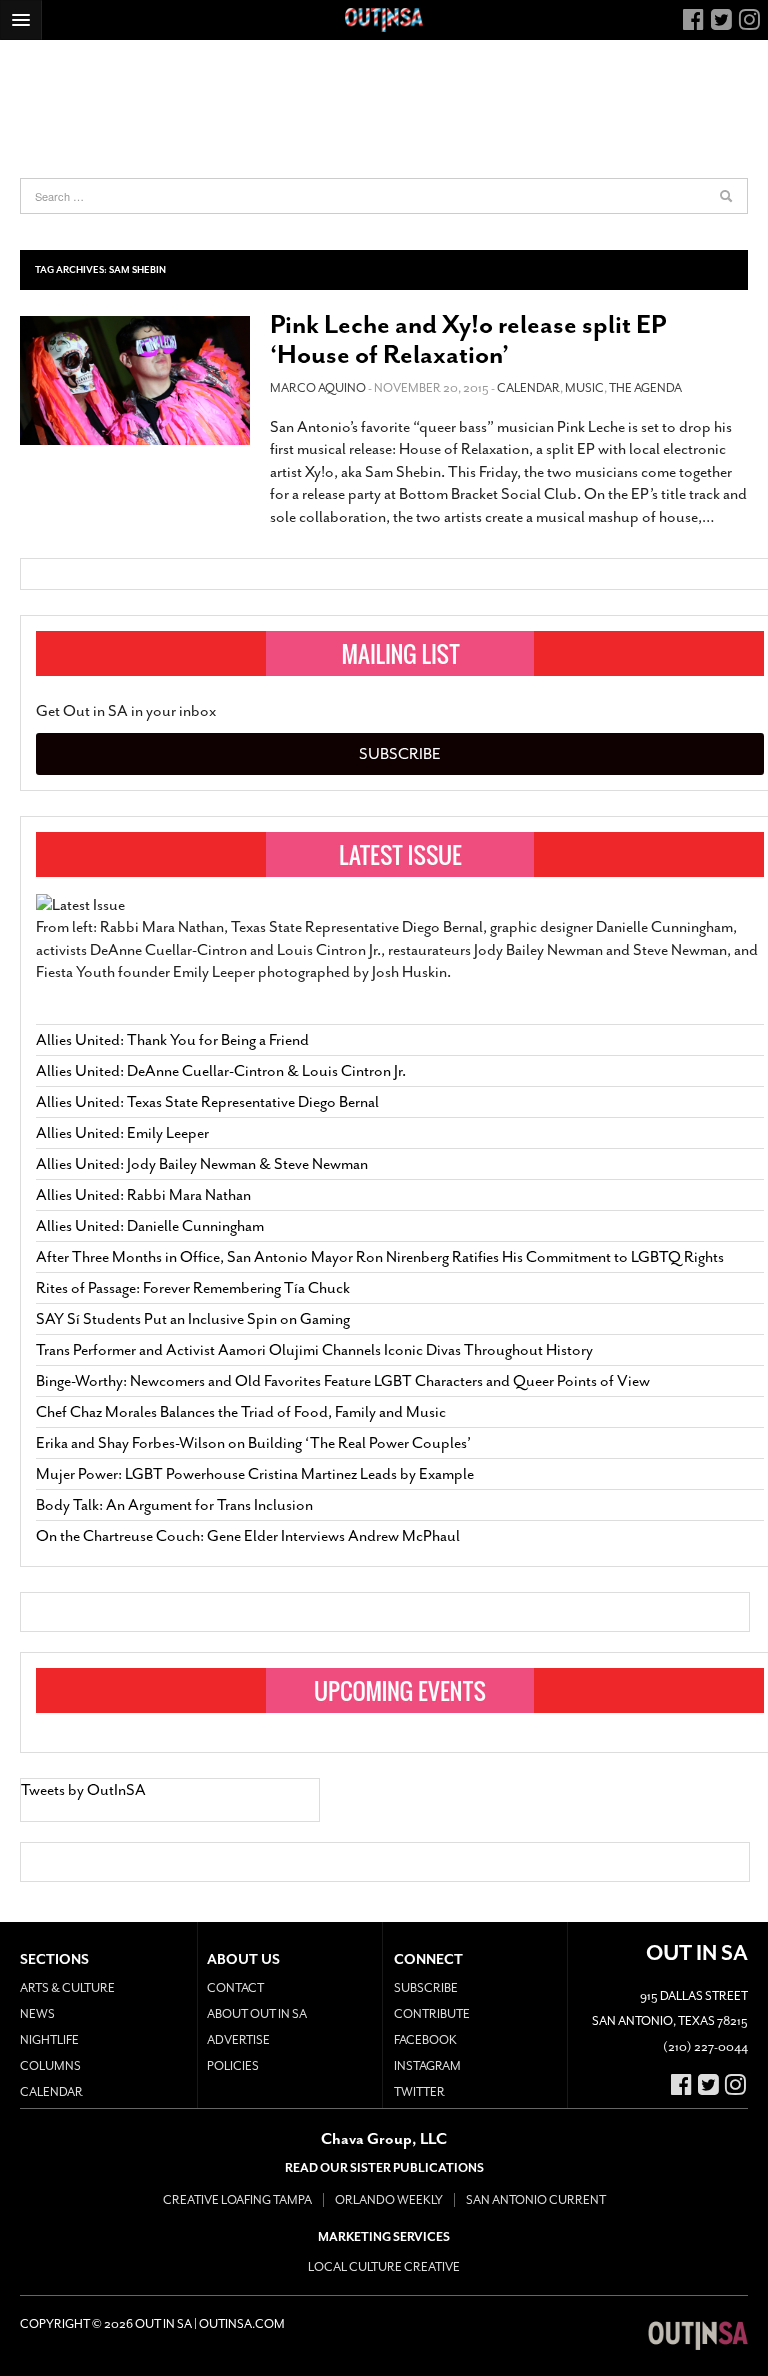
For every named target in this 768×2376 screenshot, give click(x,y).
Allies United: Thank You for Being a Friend (172, 1040)
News (37, 2014)
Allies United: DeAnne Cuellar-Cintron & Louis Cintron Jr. (222, 1071)
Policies (233, 2066)
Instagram (427, 2066)
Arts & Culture (67, 1988)
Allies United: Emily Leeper (122, 1133)
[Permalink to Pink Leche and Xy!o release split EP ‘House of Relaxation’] (135, 380)
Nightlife (49, 2040)
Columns (50, 2066)
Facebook (425, 2040)
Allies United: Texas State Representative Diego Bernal (207, 1102)
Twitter (419, 2092)
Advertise (238, 2040)
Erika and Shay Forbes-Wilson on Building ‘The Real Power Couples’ (253, 1443)
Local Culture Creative (384, 2267)
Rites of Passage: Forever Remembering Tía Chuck (193, 1288)
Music (584, 388)
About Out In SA (257, 2014)
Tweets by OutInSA (83, 1790)
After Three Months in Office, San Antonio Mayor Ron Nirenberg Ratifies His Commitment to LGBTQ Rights (380, 1257)
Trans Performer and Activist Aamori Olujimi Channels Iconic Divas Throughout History (314, 1350)
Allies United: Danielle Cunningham (150, 1226)
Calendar (528, 388)
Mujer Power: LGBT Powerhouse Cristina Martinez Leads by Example (255, 1474)
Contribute (432, 2014)
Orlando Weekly (389, 2200)
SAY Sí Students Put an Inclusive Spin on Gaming (193, 1319)
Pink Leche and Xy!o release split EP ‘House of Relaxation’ (468, 339)
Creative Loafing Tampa (237, 2200)
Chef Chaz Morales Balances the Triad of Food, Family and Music (241, 1412)
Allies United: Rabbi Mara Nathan (143, 1195)
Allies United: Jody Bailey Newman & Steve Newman (202, 1164)
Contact (235, 1988)
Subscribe (400, 754)
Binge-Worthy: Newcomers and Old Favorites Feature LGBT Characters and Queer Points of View (343, 1381)
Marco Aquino (318, 388)
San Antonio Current (536, 2200)
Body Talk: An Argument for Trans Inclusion (174, 1505)
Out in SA (698, 2336)
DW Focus (384, 20)
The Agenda (645, 388)
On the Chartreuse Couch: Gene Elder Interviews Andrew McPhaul (248, 1536)
